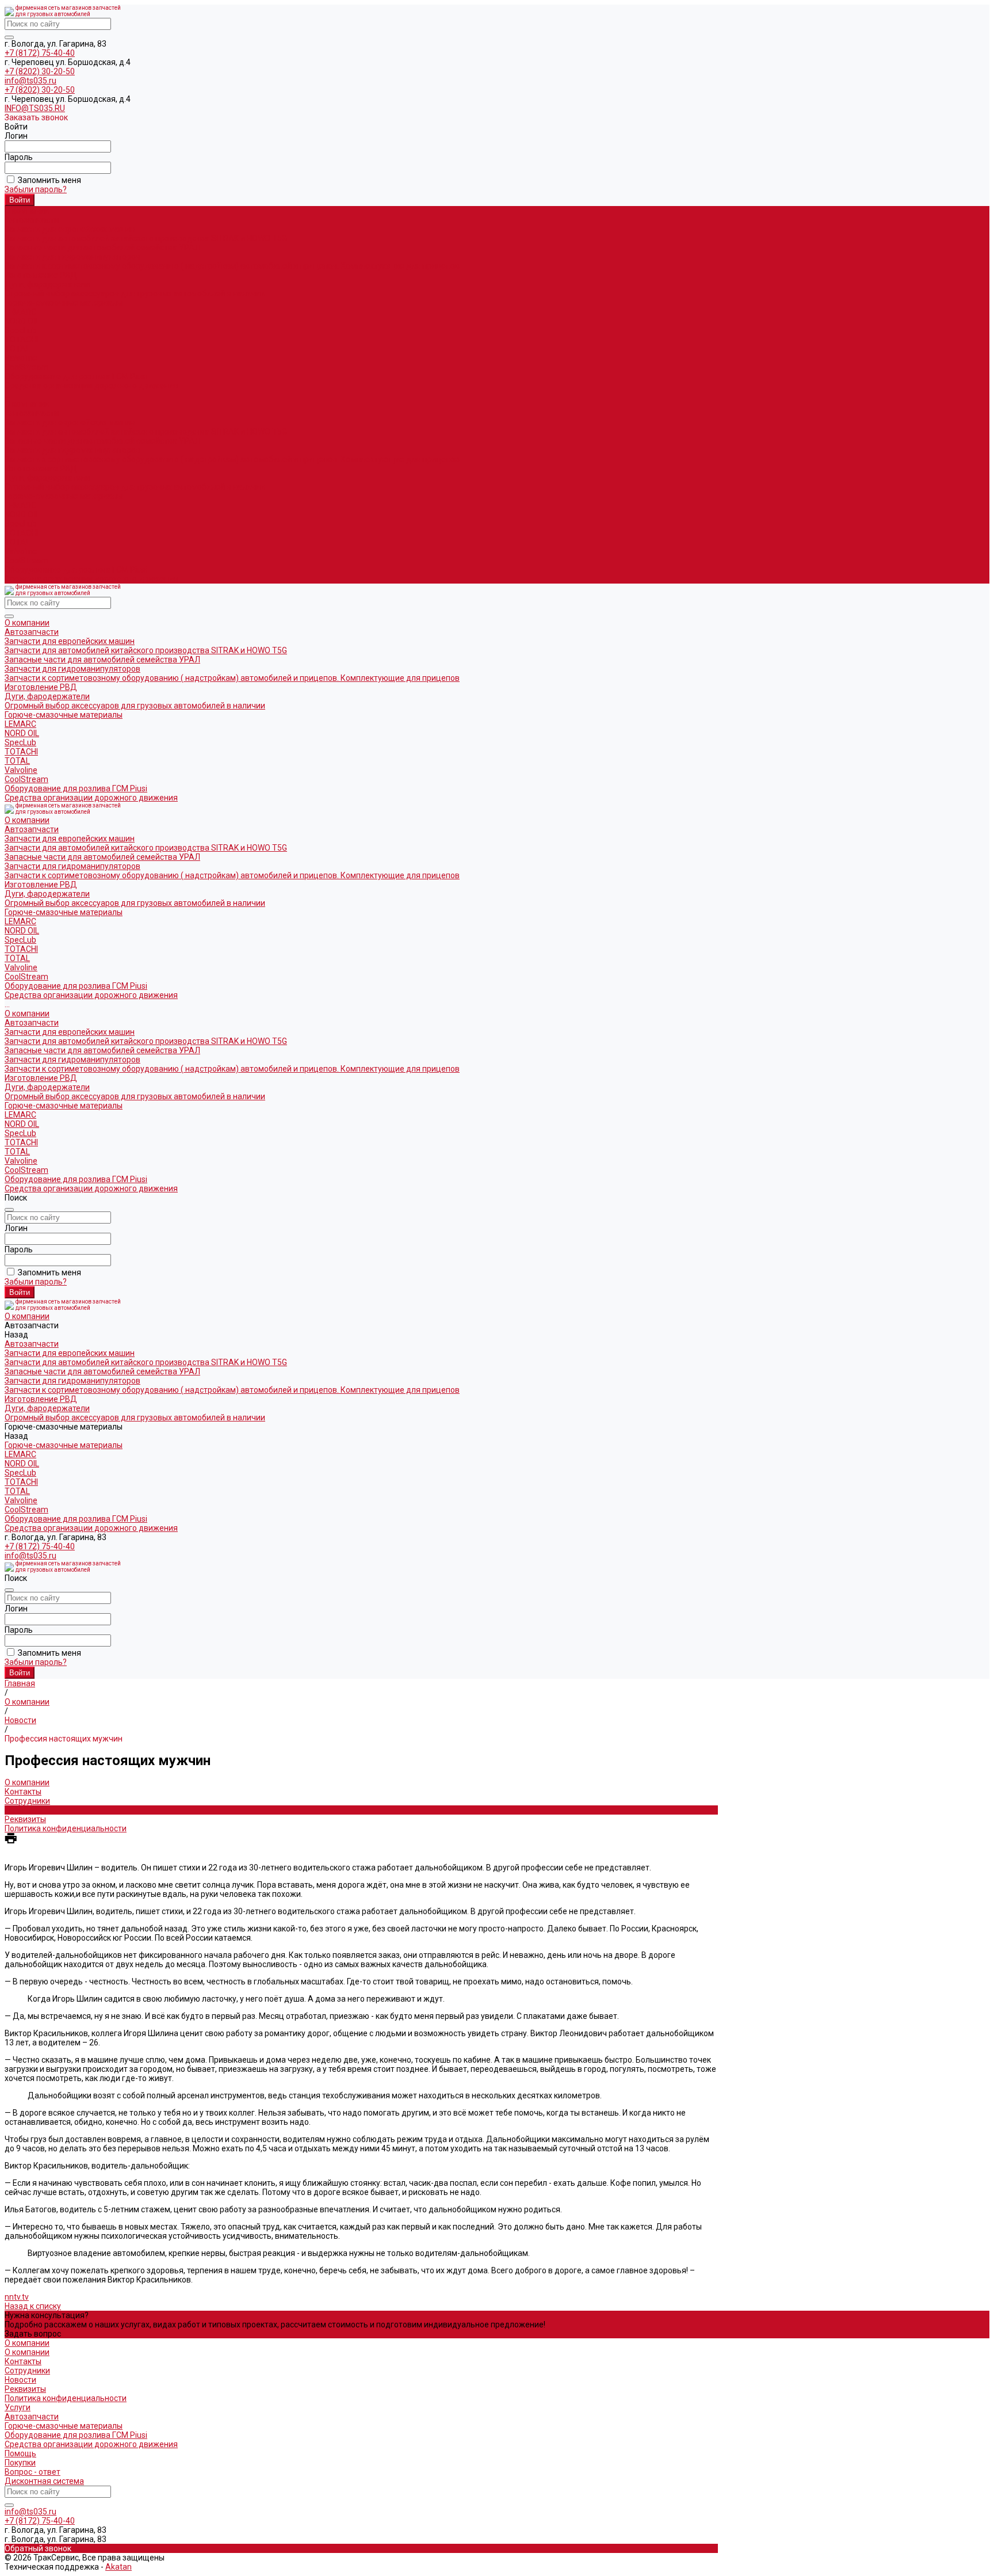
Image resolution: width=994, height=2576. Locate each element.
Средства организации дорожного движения (91, 579)
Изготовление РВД (41, 275)
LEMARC (20, 312)
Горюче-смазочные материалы (64, 496)
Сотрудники (27, 1801)
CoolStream (26, 367)
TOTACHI (21, 340)
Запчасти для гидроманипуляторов (72, 257)
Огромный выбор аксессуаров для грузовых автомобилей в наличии (135, 294)
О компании (27, 404)
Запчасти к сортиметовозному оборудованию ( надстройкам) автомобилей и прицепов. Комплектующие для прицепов (232, 266)
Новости (20, 1810)
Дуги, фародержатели (47, 284)
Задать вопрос (33, 2334)
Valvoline (21, 358)
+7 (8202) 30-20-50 (40, 71)
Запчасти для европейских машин (70, 229)
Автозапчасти (32, 413)
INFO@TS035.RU (35, 108)
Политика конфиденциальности (66, 1828)
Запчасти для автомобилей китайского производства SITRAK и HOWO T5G (146, 238)
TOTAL (17, 349)
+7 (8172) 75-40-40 (40, 53)
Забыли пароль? (36, 189)
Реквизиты (25, 1819)
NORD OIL (22, 321)
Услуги (18, 2407)
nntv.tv (17, 2297)
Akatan (118, 2567)
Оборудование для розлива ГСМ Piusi (76, 570)
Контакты (23, 1792)
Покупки (20, 2463)
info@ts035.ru (30, 81)
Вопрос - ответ (33, 2472)
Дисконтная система (44, 2481)
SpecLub (20, 330)
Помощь (20, 2453)
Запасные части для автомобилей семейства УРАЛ (102, 247)
